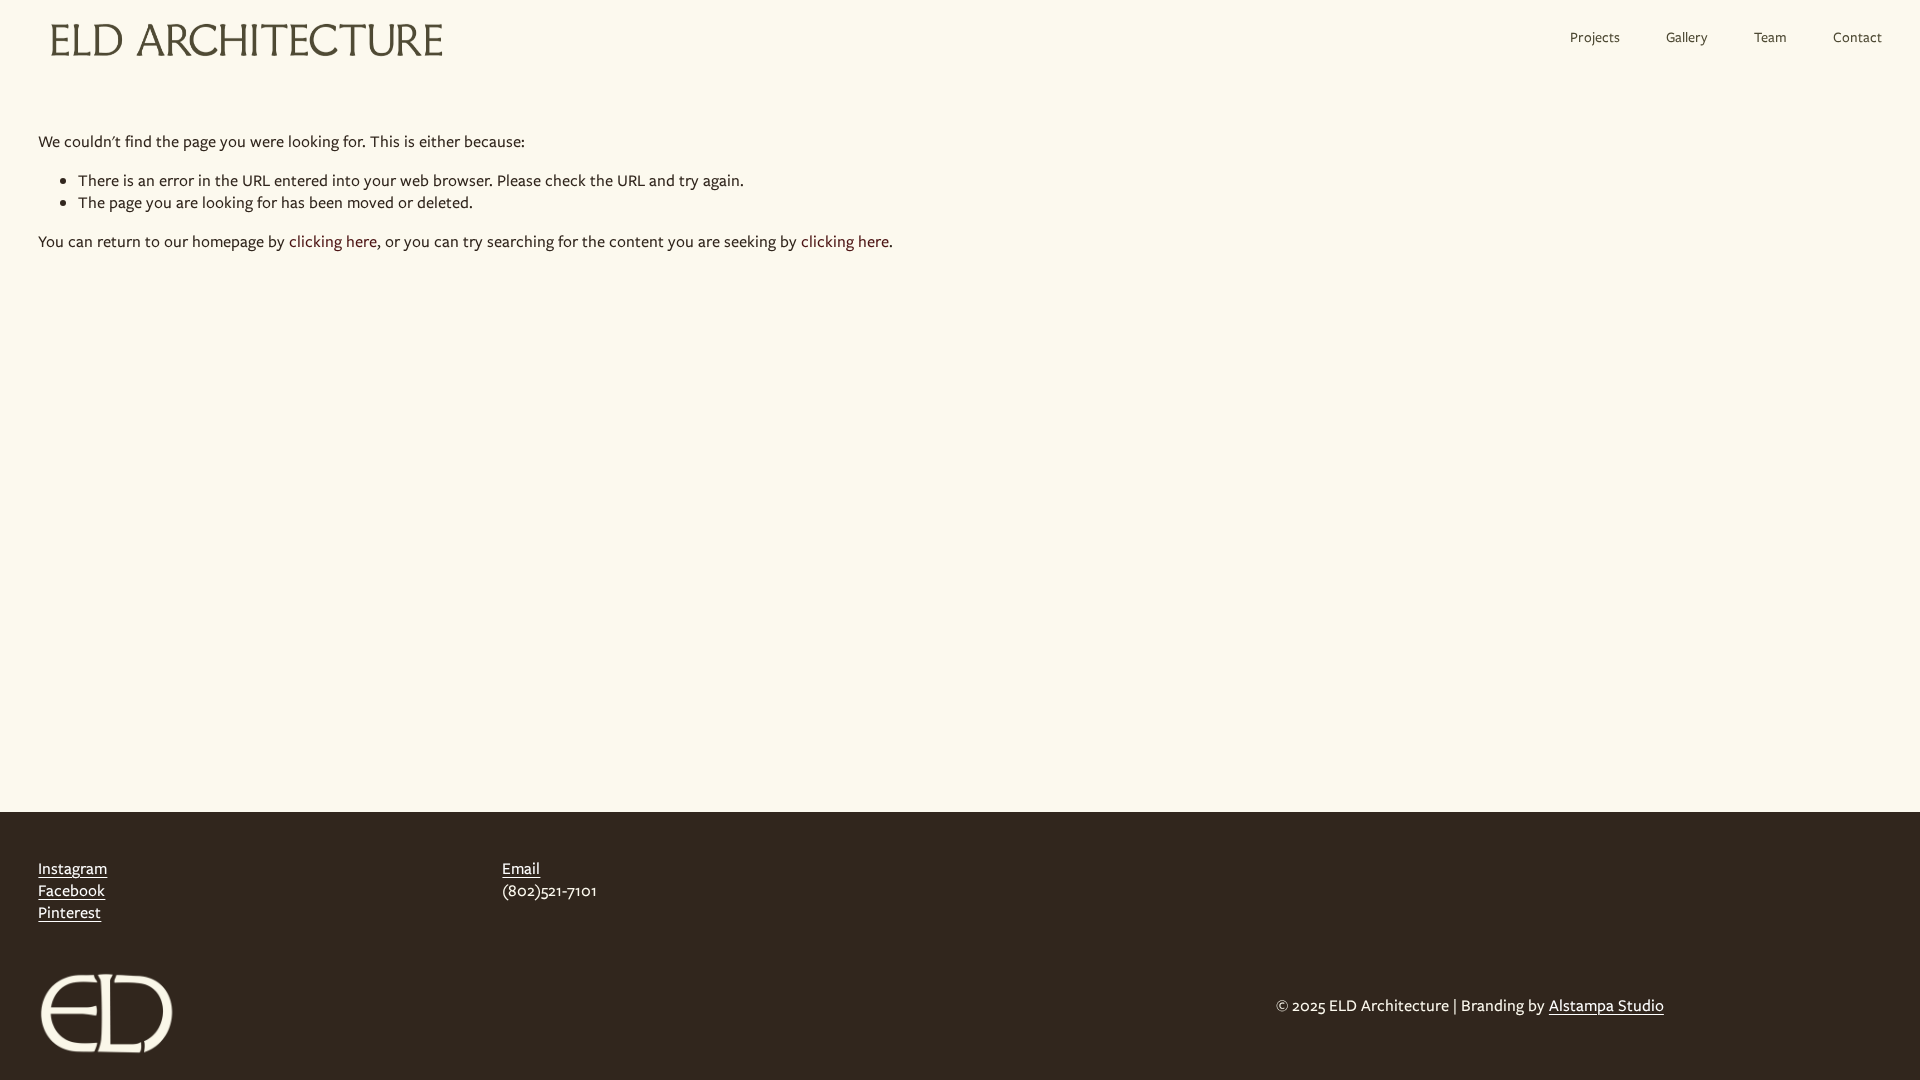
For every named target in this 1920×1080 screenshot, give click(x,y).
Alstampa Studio (1606, 1006)
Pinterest (69, 913)
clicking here (333, 241)
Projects (1595, 37)
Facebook (71, 891)
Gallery (1686, 37)
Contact (1857, 37)
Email (521, 869)
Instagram (72, 869)
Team (1770, 37)
